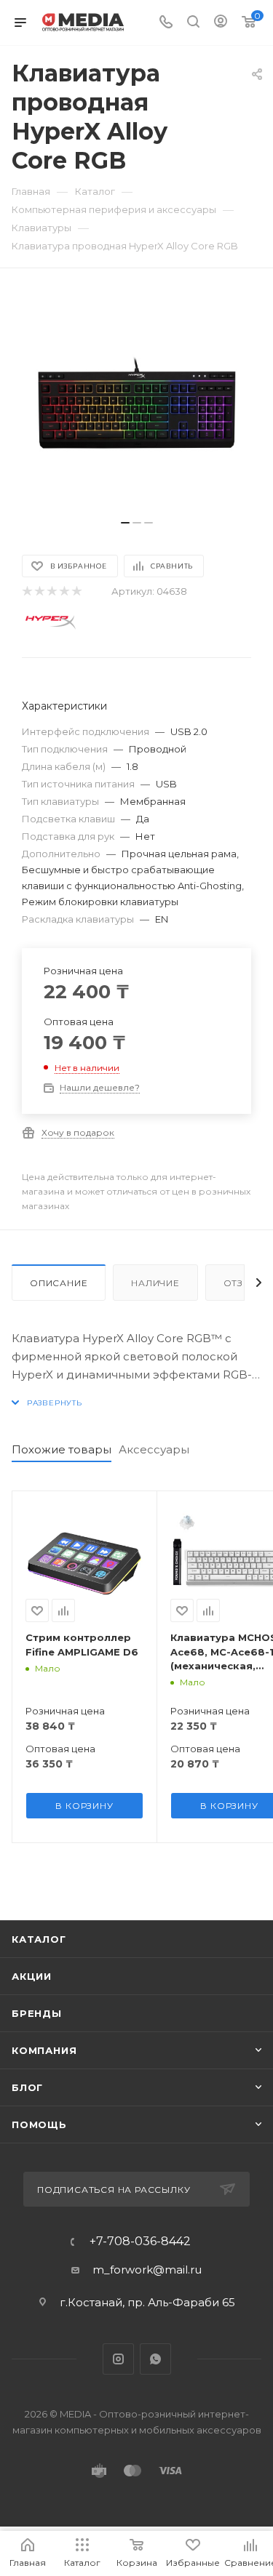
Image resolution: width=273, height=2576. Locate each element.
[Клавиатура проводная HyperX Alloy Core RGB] (137, 401)
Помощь (39, 2124)
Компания (44, 2050)
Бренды (37, 2013)
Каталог (39, 1939)
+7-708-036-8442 (140, 2242)
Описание (59, 1283)
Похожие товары (62, 1449)
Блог (27, 2087)
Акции (32, 1976)
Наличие (155, 1283)
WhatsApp (155, 2359)
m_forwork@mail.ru (147, 2270)
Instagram (118, 2359)
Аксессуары (154, 1449)
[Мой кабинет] (221, 23)
